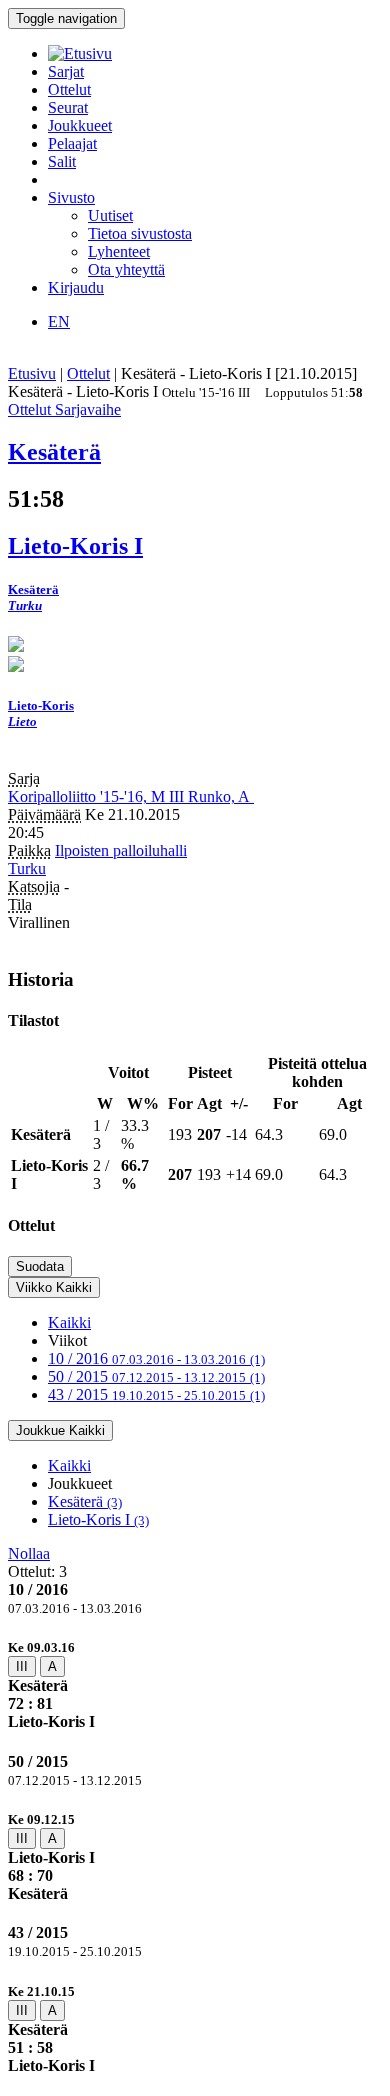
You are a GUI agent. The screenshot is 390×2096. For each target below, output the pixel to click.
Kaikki (69, 1322)
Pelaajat (72, 143)
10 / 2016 (156, 1358)
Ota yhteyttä (126, 269)
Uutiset (110, 215)
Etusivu (32, 373)
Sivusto (71, 197)
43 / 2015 (156, 1394)
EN (59, 321)
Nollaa (29, 1553)
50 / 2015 (156, 1376)
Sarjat (66, 71)
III (22, 1666)
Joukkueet (80, 125)
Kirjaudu (76, 287)
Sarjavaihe (88, 409)
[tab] (195, 1684)
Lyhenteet (119, 251)
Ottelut (69, 89)
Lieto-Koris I (98, 1519)
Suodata (40, 1266)
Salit (62, 161)
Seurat (68, 107)
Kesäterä (85, 1501)
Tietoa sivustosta (140, 233)
